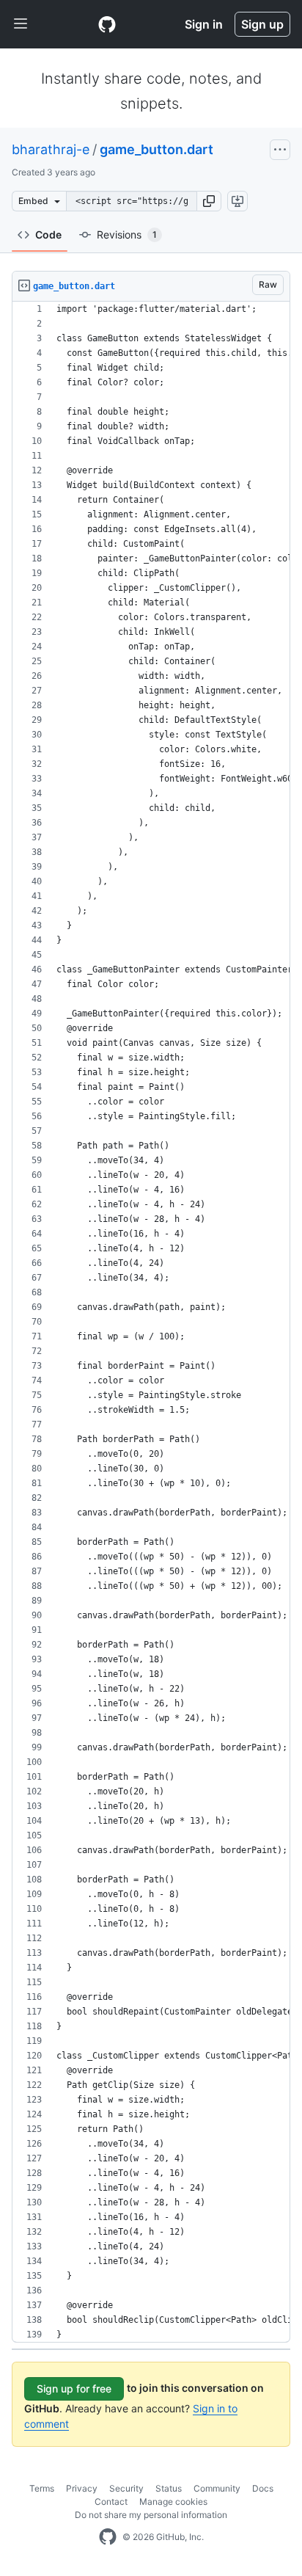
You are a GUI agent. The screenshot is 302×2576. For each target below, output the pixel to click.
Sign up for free (74, 2388)
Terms (42, 2488)
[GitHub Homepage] (108, 2537)
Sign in (204, 24)
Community (217, 2488)
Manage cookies (173, 2502)
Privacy (82, 2488)
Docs (263, 2488)
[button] (209, 201)
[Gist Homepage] (107, 24)
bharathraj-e (51, 149)
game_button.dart (156, 149)
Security (126, 2488)
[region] (151, 1322)
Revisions (127, 234)
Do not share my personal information (151, 2515)
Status (169, 2488)
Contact (111, 2502)
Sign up (262, 24)
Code (48, 234)
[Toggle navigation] (21, 24)
